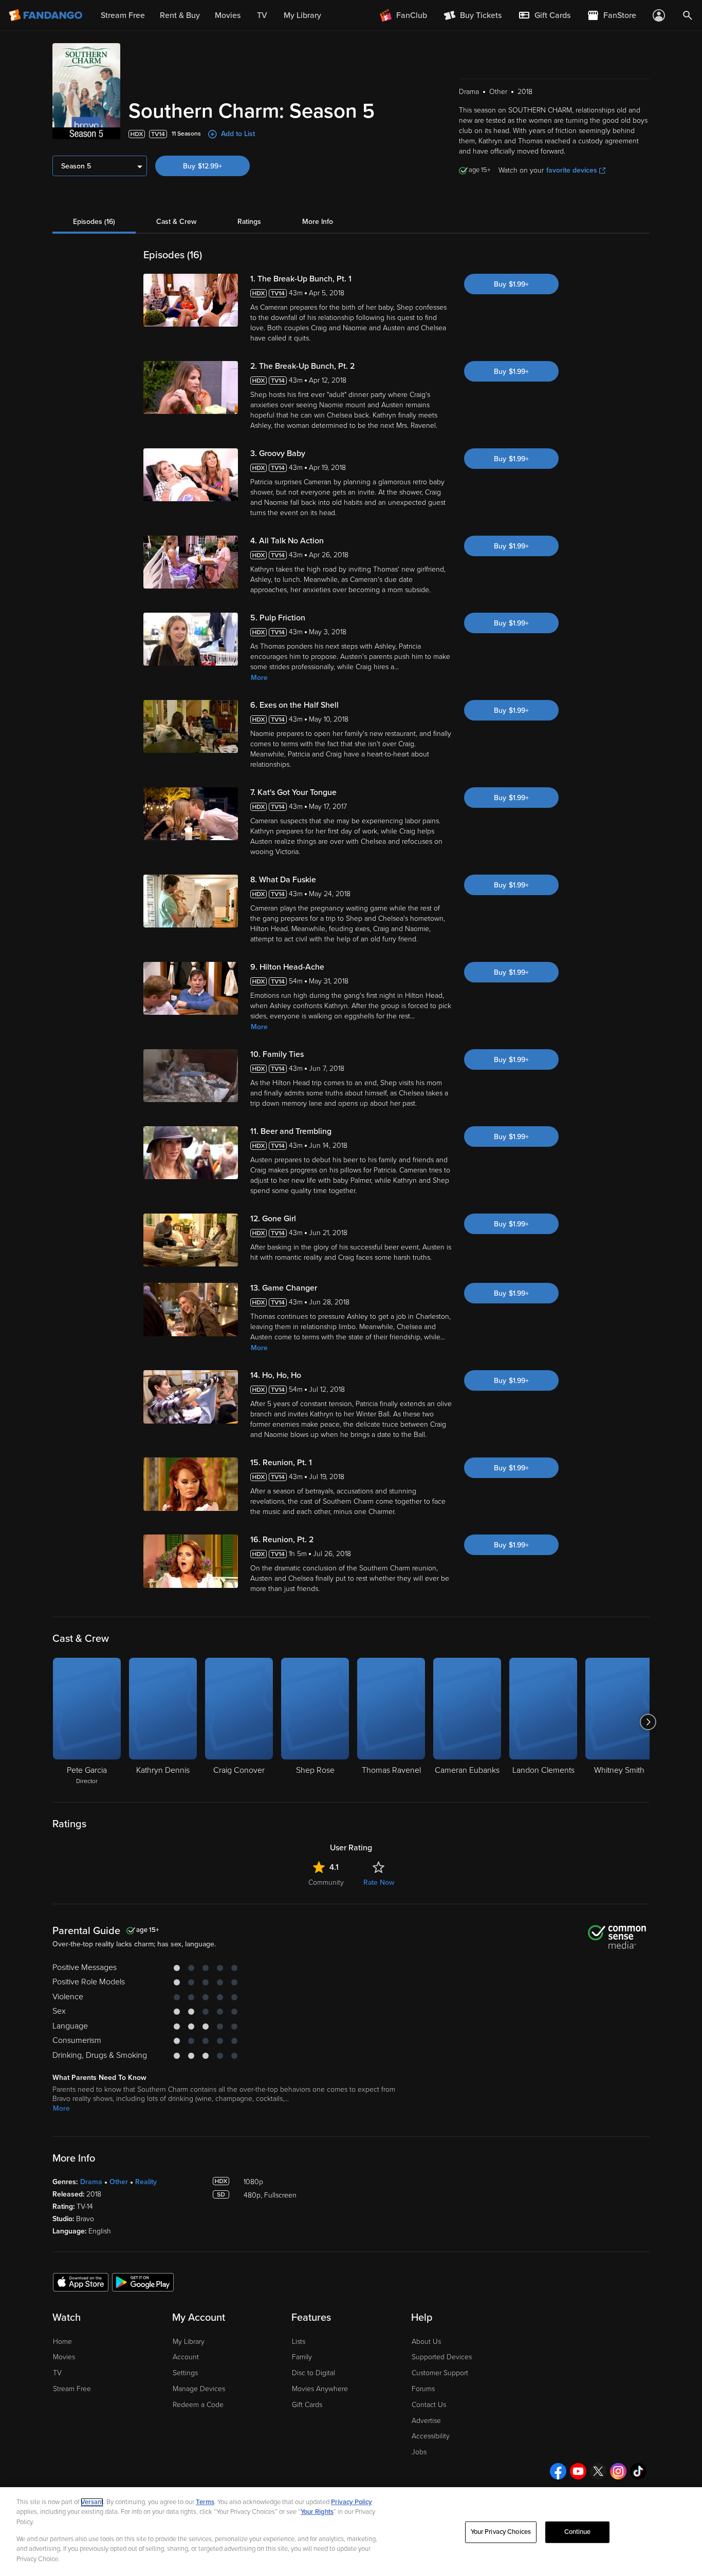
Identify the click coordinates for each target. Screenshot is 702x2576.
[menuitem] (544, 15)
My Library (189, 2342)
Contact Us (429, 2405)
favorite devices (572, 170)
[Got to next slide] (648, 1722)
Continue (578, 2532)
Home (62, 2342)
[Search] (688, 15)
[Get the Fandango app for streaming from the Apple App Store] (81, 2282)
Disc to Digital (313, 2373)
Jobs (419, 2452)
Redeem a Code (198, 2405)
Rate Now (379, 1882)
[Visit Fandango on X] (598, 2471)
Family (302, 2357)
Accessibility (431, 2436)
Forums (423, 2389)
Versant (92, 2502)
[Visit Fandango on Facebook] (558, 2471)
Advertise (426, 2421)
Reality (146, 2182)
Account (186, 2357)
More (259, 678)
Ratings (249, 222)
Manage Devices (199, 2389)
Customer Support (440, 2373)
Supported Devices (442, 2357)
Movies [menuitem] (228, 15)
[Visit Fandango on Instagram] (618, 2471)
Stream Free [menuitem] (123, 15)
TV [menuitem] (262, 15)
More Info (318, 222)
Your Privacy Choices (501, 2532)
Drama (91, 2182)
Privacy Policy (352, 2502)
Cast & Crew (176, 222)
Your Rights (317, 2512)
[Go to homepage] (47, 15)
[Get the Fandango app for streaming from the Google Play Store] (143, 2282)
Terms (205, 2502)
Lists (299, 2342)
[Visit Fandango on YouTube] (578, 2471)
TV (57, 2373)
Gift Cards (307, 2405)
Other (119, 2182)
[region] (351, 2532)
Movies (64, 2357)
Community (326, 1882)
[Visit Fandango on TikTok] (638, 2471)
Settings (185, 2373)
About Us (426, 2342)
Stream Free (72, 2389)
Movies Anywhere (320, 2389)
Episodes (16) (94, 222)
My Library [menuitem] (302, 15)
